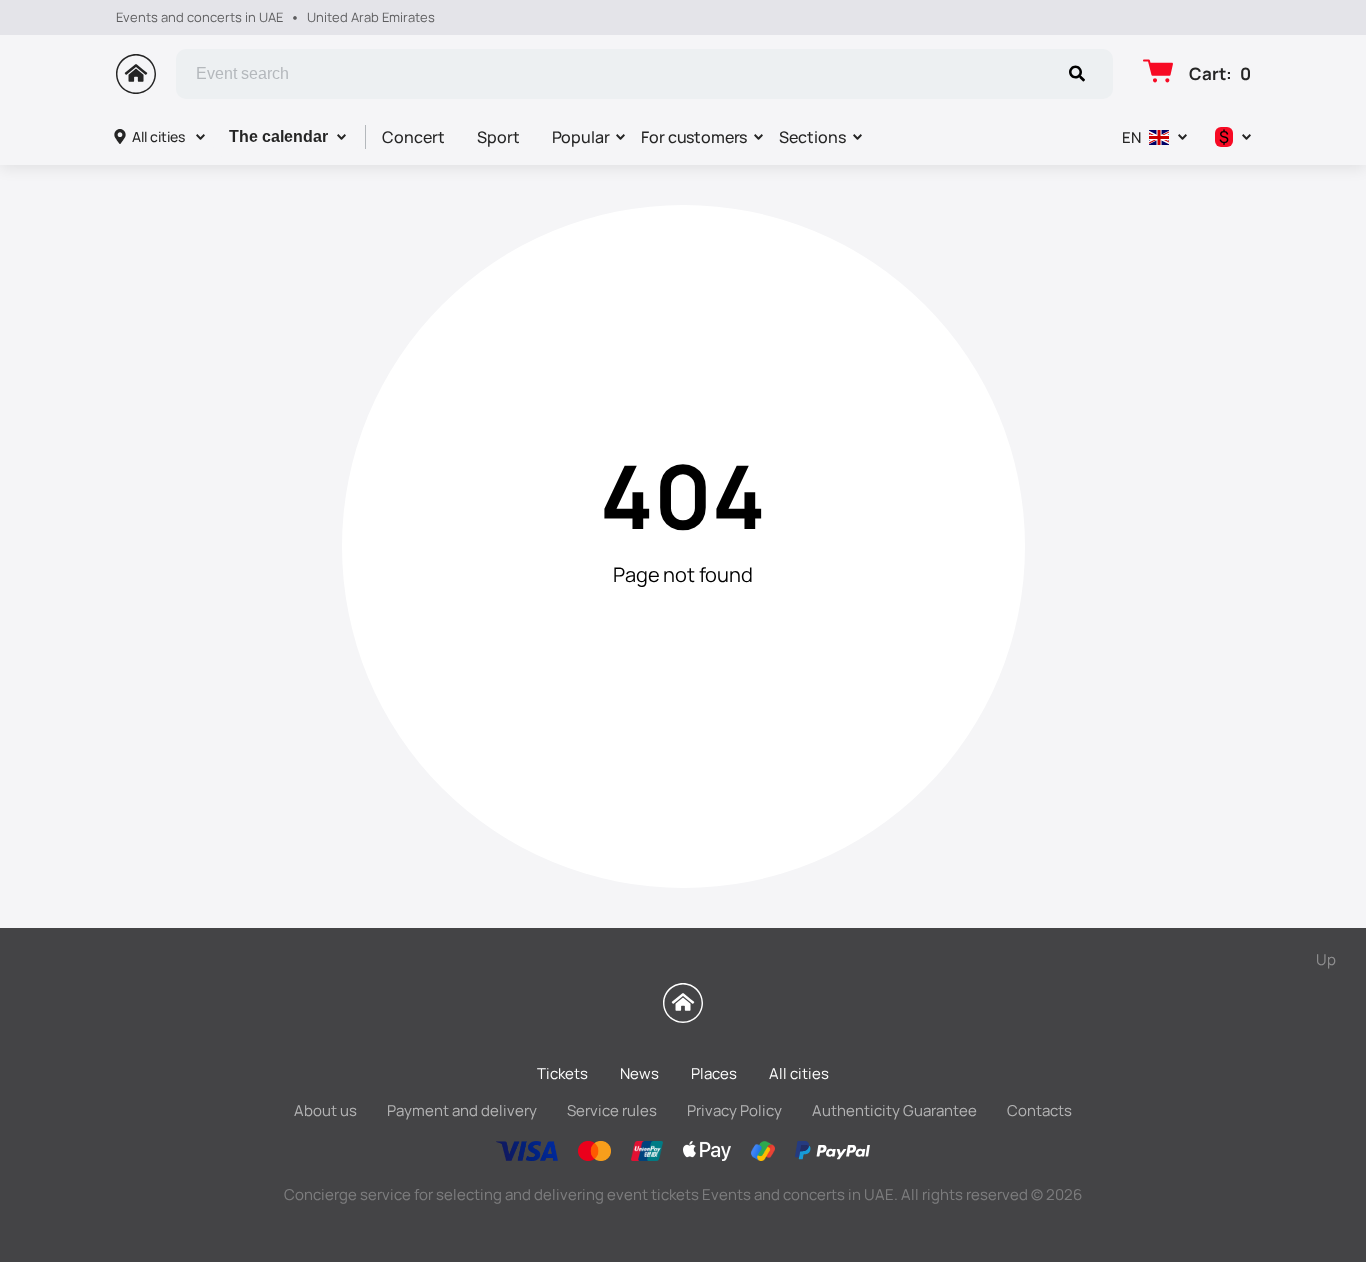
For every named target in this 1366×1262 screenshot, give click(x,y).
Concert (413, 137)
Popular (581, 137)
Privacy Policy (734, 1110)
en (1131, 137)
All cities (158, 136)
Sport (498, 137)
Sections (812, 137)
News (639, 1073)
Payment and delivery (462, 1110)
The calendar (278, 136)
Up (1326, 959)
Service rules (612, 1110)
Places (714, 1073)
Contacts (1039, 1110)
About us (325, 1110)
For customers (694, 137)
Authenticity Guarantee (894, 1110)
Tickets (562, 1073)
